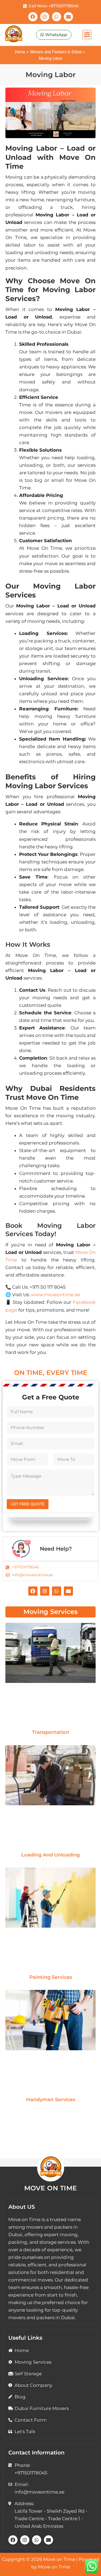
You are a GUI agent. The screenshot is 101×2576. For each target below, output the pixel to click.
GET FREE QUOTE (28, 1504)
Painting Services (51, 1977)
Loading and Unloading (50, 1855)
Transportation (51, 1732)
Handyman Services (51, 2100)
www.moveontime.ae (55, 1295)
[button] (87, 35)
